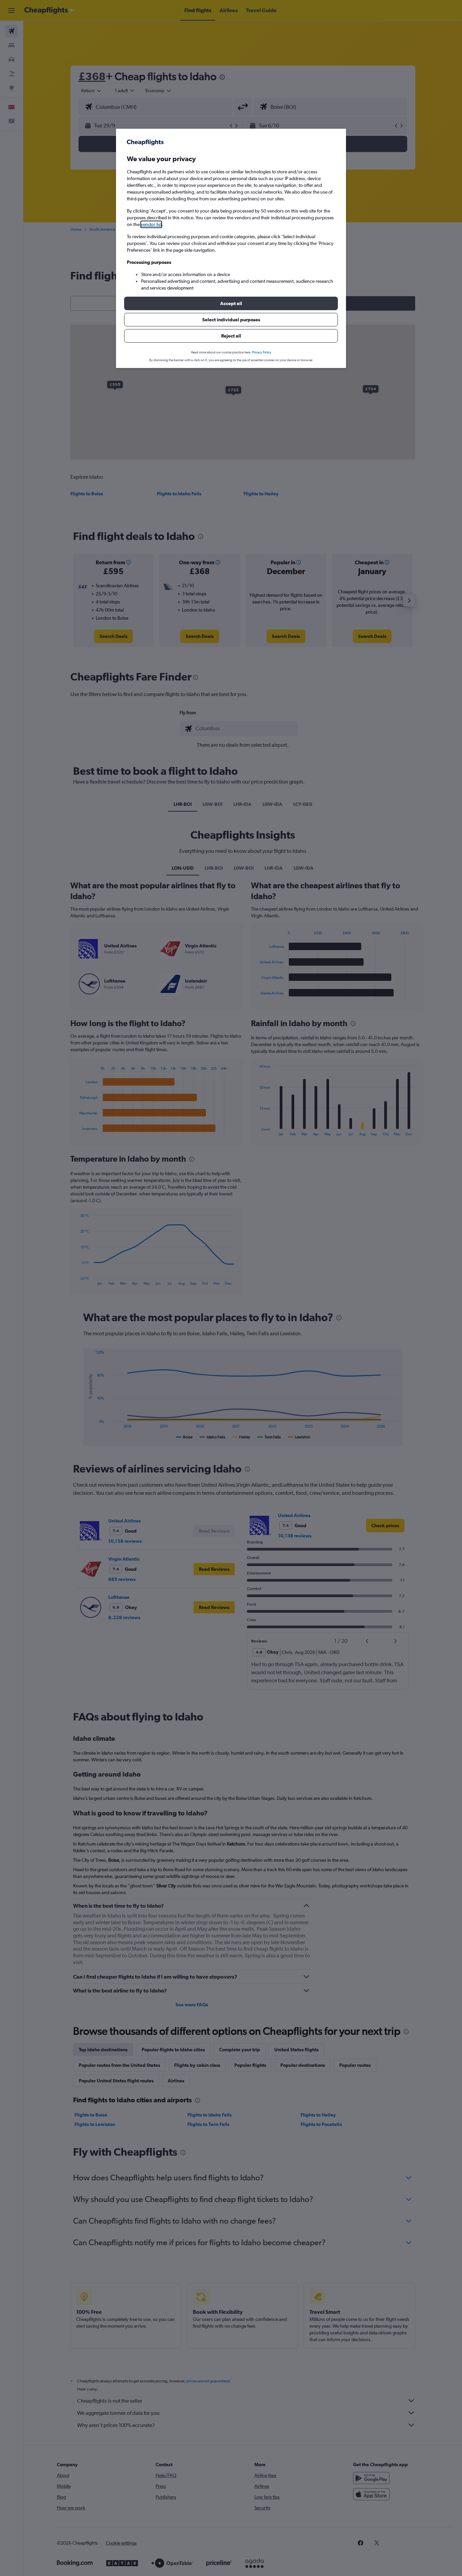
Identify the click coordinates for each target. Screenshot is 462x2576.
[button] (231, 303)
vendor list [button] (151, 224)
